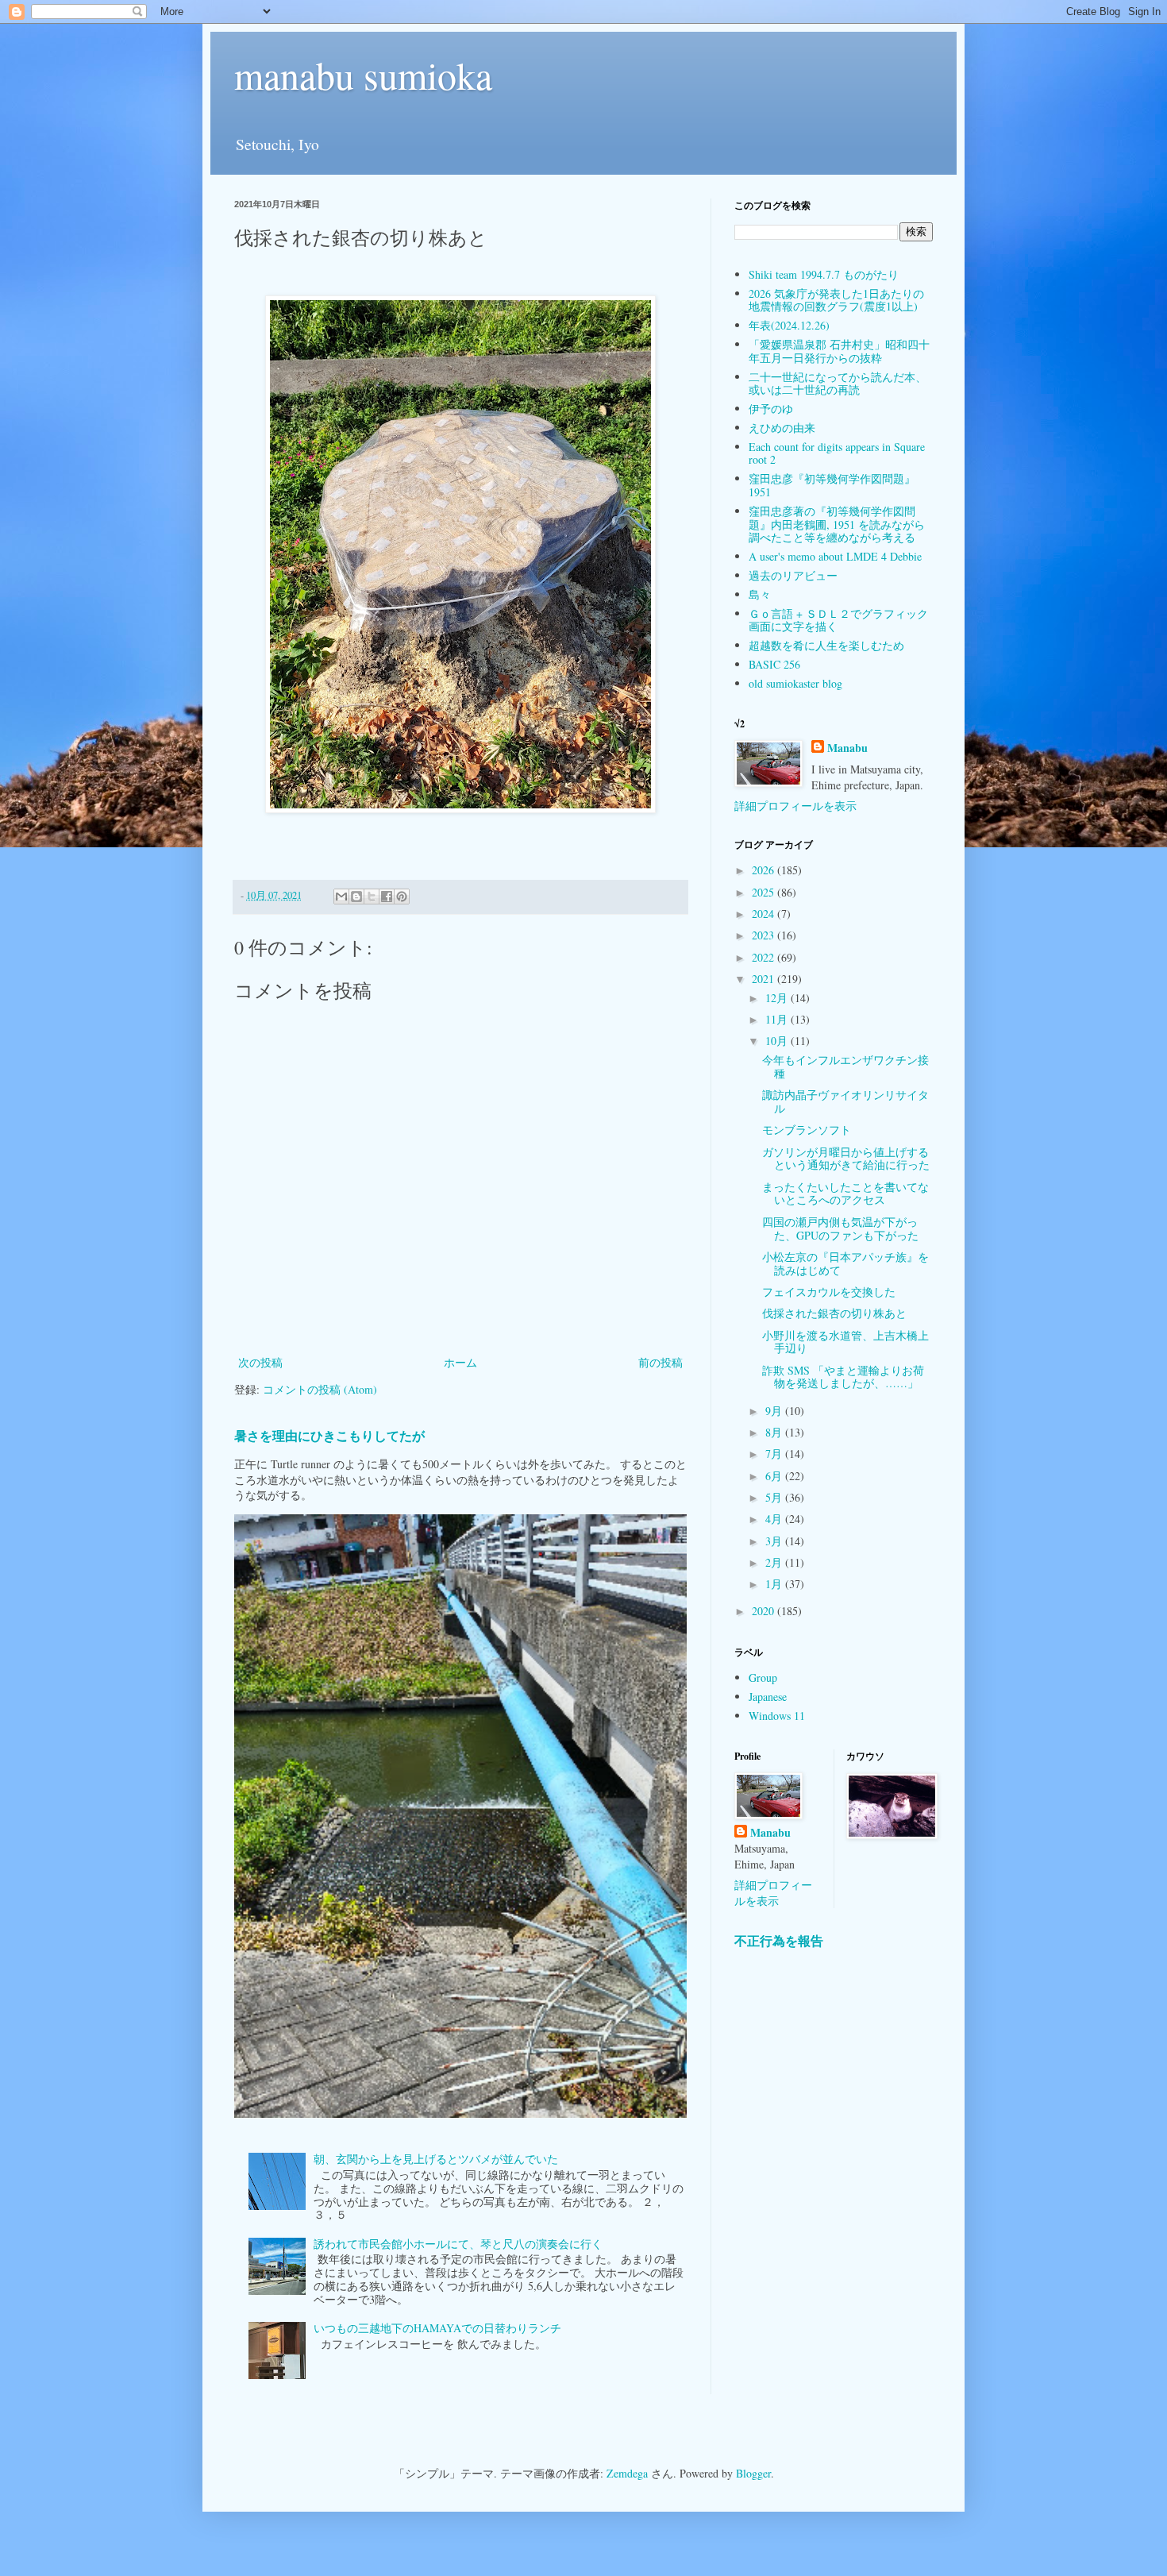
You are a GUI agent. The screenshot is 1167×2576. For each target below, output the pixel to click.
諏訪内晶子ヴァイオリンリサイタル (845, 1101)
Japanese (768, 1697)
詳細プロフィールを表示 (795, 806)
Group (763, 1677)
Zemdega (627, 2473)
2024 (765, 914)
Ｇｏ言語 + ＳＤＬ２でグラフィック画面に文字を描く (838, 620)
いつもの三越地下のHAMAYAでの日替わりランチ (437, 2328)
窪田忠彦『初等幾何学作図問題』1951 (832, 485)
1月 (775, 1584)
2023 (765, 935)
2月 (775, 1562)
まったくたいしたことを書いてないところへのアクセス (845, 1194)
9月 (775, 1411)
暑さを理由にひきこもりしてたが (329, 1436)
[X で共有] (372, 897)
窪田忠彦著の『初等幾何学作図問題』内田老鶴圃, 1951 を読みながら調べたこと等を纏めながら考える (837, 524)
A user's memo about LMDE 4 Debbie (835, 556)
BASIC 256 (774, 664)
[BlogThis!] (356, 897)
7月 (775, 1454)
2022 (765, 957)
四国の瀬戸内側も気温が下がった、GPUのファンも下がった (840, 1228)
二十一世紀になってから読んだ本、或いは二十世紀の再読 (838, 384)
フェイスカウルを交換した (829, 1292)
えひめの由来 (782, 428)
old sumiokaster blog (795, 683)
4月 (775, 1519)
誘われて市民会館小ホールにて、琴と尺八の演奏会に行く (458, 2244)
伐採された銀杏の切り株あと (834, 1313)
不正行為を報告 (779, 1941)
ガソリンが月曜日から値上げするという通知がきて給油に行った (846, 1159)
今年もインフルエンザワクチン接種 (845, 1066)
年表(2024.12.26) (789, 325)
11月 (778, 1019)
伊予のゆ (771, 409)
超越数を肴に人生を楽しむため (826, 645)
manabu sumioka (363, 75)
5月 (775, 1497)
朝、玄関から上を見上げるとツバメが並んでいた (436, 2159)
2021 (765, 979)
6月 (775, 1476)
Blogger (753, 2473)
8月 (775, 1432)
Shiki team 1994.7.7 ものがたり (824, 274)
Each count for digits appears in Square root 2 (837, 453)
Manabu (847, 748)
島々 (760, 594)
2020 (765, 1611)
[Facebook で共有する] (387, 897)
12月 (778, 998)
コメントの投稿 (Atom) (320, 1389)
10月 (778, 1041)
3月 (775, 1541)
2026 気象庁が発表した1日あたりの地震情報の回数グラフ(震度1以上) (836, 300)
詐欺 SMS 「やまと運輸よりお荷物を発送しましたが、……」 (843, 1377)
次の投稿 (260, 1362)
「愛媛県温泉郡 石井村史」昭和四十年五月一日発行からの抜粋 (839, 351)
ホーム (460, 1362)
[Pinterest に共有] (402, 897)
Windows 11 (777, 1716)
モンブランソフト (807, 1130)
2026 (765, 870)
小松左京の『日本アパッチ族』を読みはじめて (845, 1263)
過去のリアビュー (793, 575)
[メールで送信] (341, 897)
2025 (765, 892)
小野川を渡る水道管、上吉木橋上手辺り (845, 1342)
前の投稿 (661, 1362)
